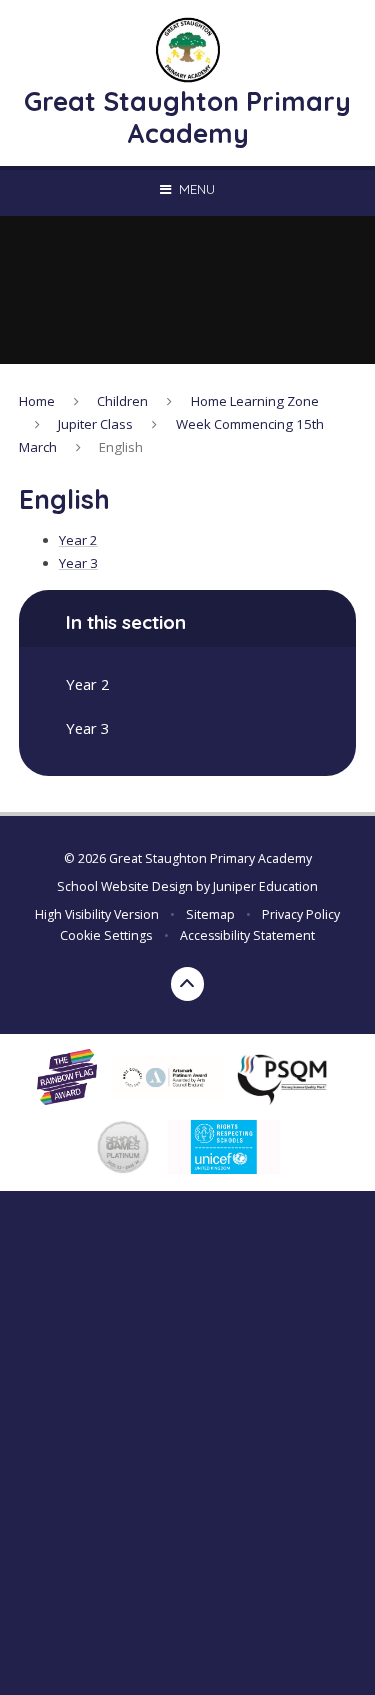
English (121, 447)
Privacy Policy (301, 914)
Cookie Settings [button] (106, 935)
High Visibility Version (97, 914)
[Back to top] (188, 984)
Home (37, 401)
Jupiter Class (95, 424)
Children (122, 401)
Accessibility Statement (247, 935)
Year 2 (78, 540)
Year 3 (78, 563)
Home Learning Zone (255, 401)
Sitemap (210, 914)
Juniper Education (265, 886)
